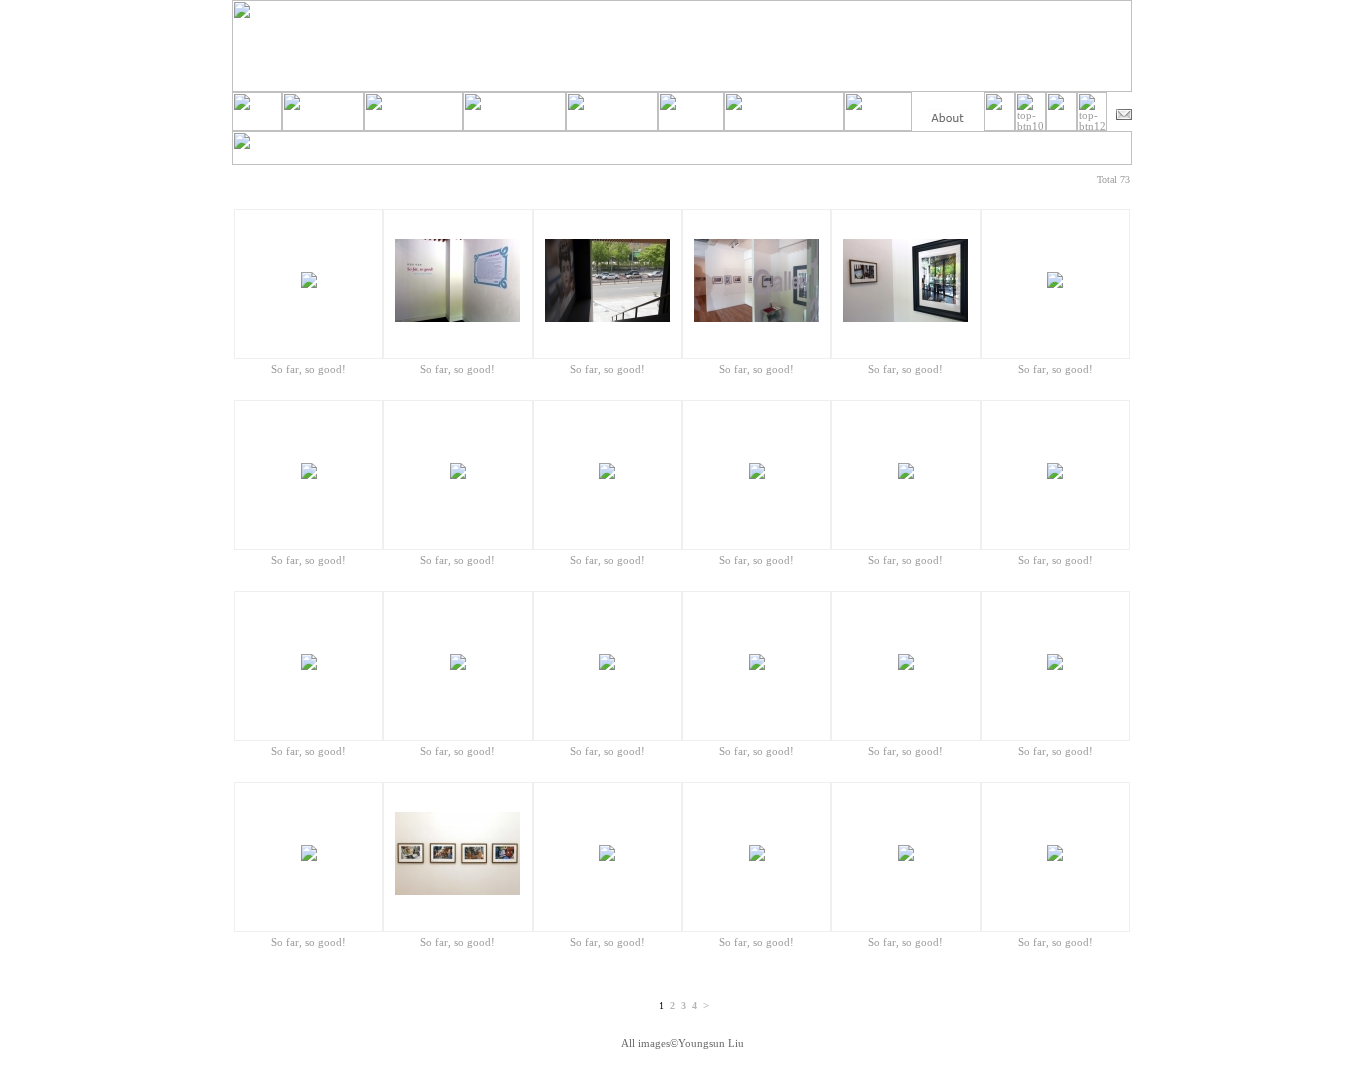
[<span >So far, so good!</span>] (309, 284)
